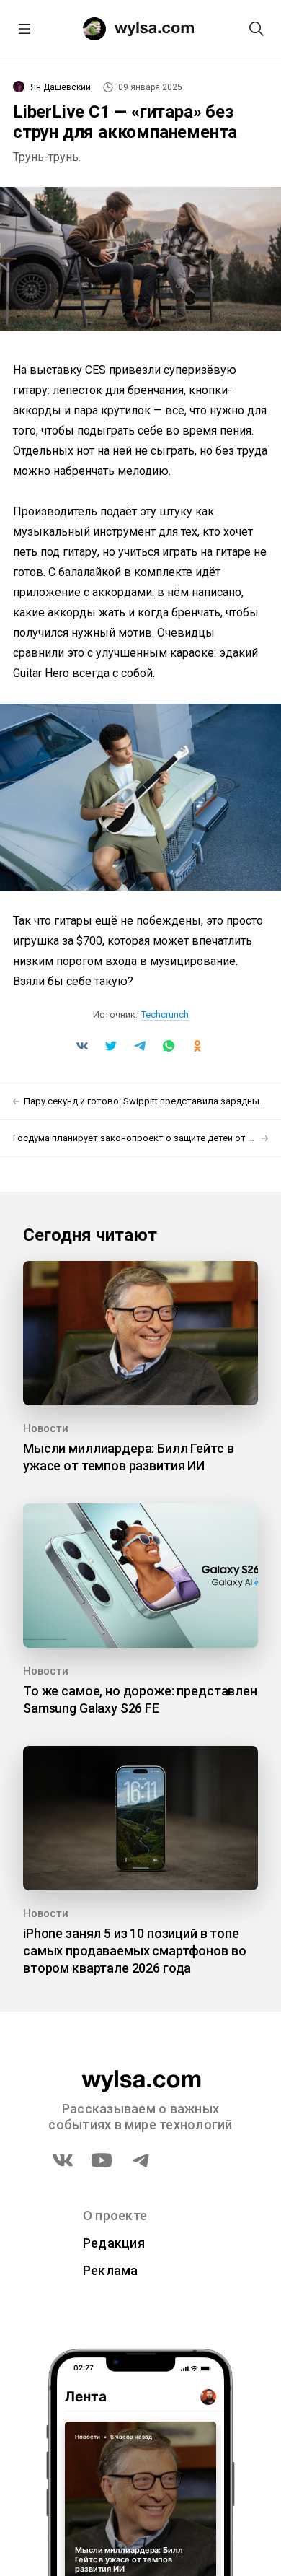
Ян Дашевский (61, 87)
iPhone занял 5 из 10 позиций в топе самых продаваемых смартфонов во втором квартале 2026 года (134, 1951)
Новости (46, 1428)
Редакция (114, 2243)
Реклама (111, 2270)
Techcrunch (165, 1014)
